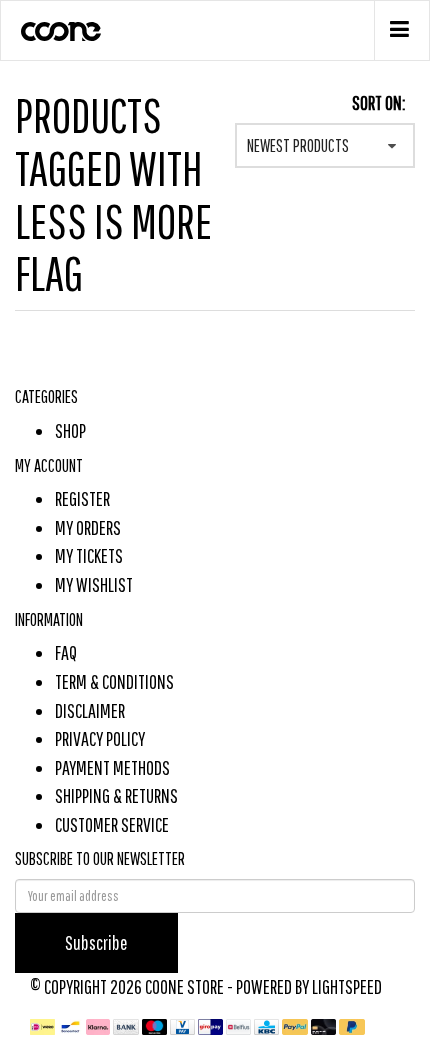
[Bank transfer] (127, 1025)
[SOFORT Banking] (99, 1025)
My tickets (89, 555)
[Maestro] (156, 1025)
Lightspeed (347, 986)
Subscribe (96, 942)
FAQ (66, 652)
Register (82, 498)
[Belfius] (240, 1025)
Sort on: (378, 102)
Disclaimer (90, 710)
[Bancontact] (72, 1025)
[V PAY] (184, 1025)
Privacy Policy (100, 738)
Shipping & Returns (116, 795)
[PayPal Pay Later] (352, 1025)
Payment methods (112, 767)
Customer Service (112, 824)
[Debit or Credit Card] (325, 1025)
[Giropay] (212, 1025)
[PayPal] (296, 1025)
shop (70, 430)
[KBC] (268, 1025)
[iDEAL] (44, 1025)
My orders (88, 527)
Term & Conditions (114, 681)
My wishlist (94, 584)
